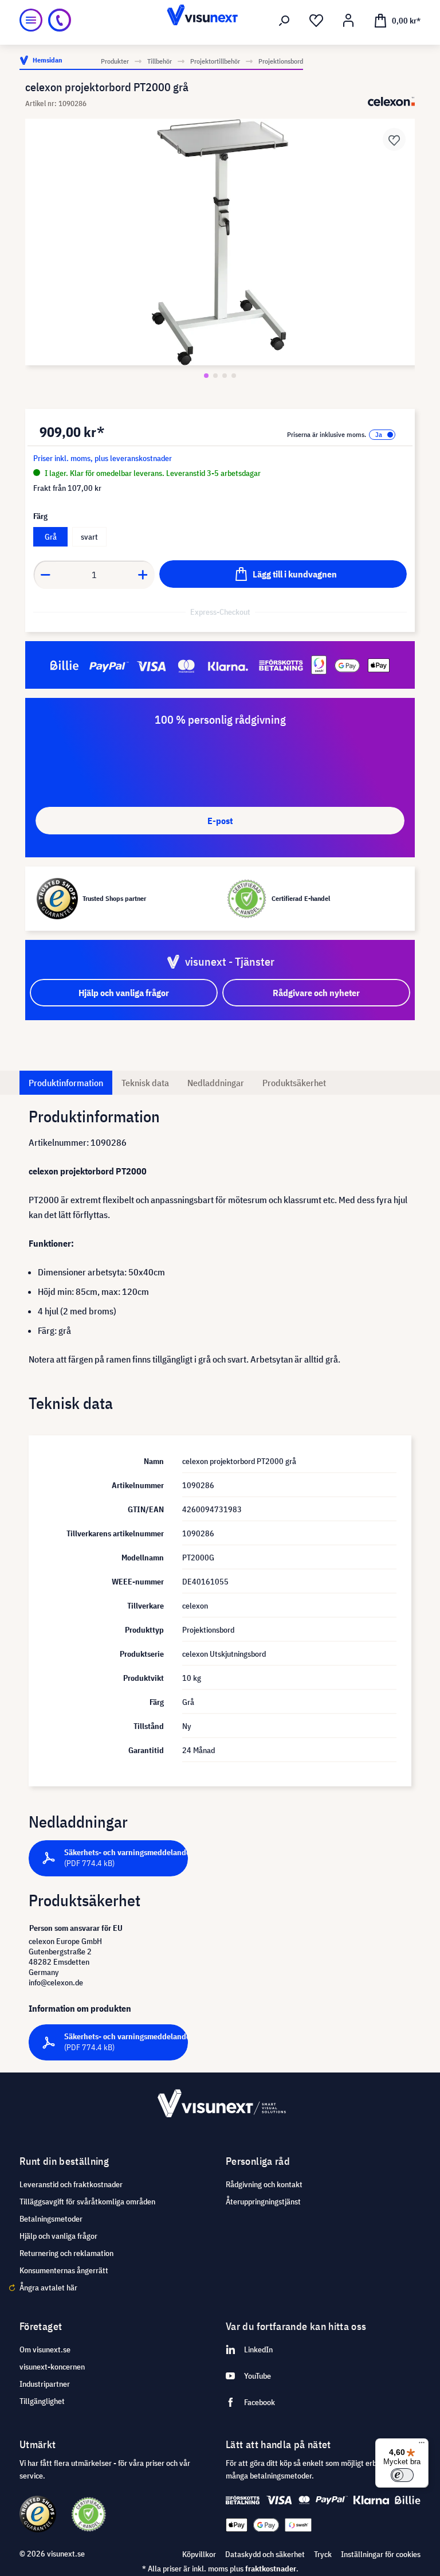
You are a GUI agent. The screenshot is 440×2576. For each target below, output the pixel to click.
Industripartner (45, 2384)
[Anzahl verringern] (45, 575)
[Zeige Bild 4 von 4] (234, 376)
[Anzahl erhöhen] (143, 575)
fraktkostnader (271, 2569)
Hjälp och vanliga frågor (58, 2236)
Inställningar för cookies (381, 2554)
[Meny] (31, 20)
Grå (51, 537)
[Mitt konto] (348, 21)
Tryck (323, 2554)
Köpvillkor (199, 2554)
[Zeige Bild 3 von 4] (225, 376)
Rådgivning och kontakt (264, 2184)
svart (89, 537)
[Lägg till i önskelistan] (394, 139)
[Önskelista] (316, 21)
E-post (220, 821)
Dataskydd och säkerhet (265, 2554)
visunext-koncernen (52, 2367)
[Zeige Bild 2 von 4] (215, 376)
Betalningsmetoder (51, 2219)
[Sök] (284, 21)
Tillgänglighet (42, 2401)
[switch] (402, 2475)
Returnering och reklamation (66, 2253)
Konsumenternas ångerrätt (64, 2270)
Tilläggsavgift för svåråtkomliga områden (87, 2202)
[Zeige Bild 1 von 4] (206, 376)
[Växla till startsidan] (220, 20)
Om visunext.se (45, 2349)
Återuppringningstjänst (263, 2202)
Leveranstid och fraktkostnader (71, 2184)
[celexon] (391, 102)
